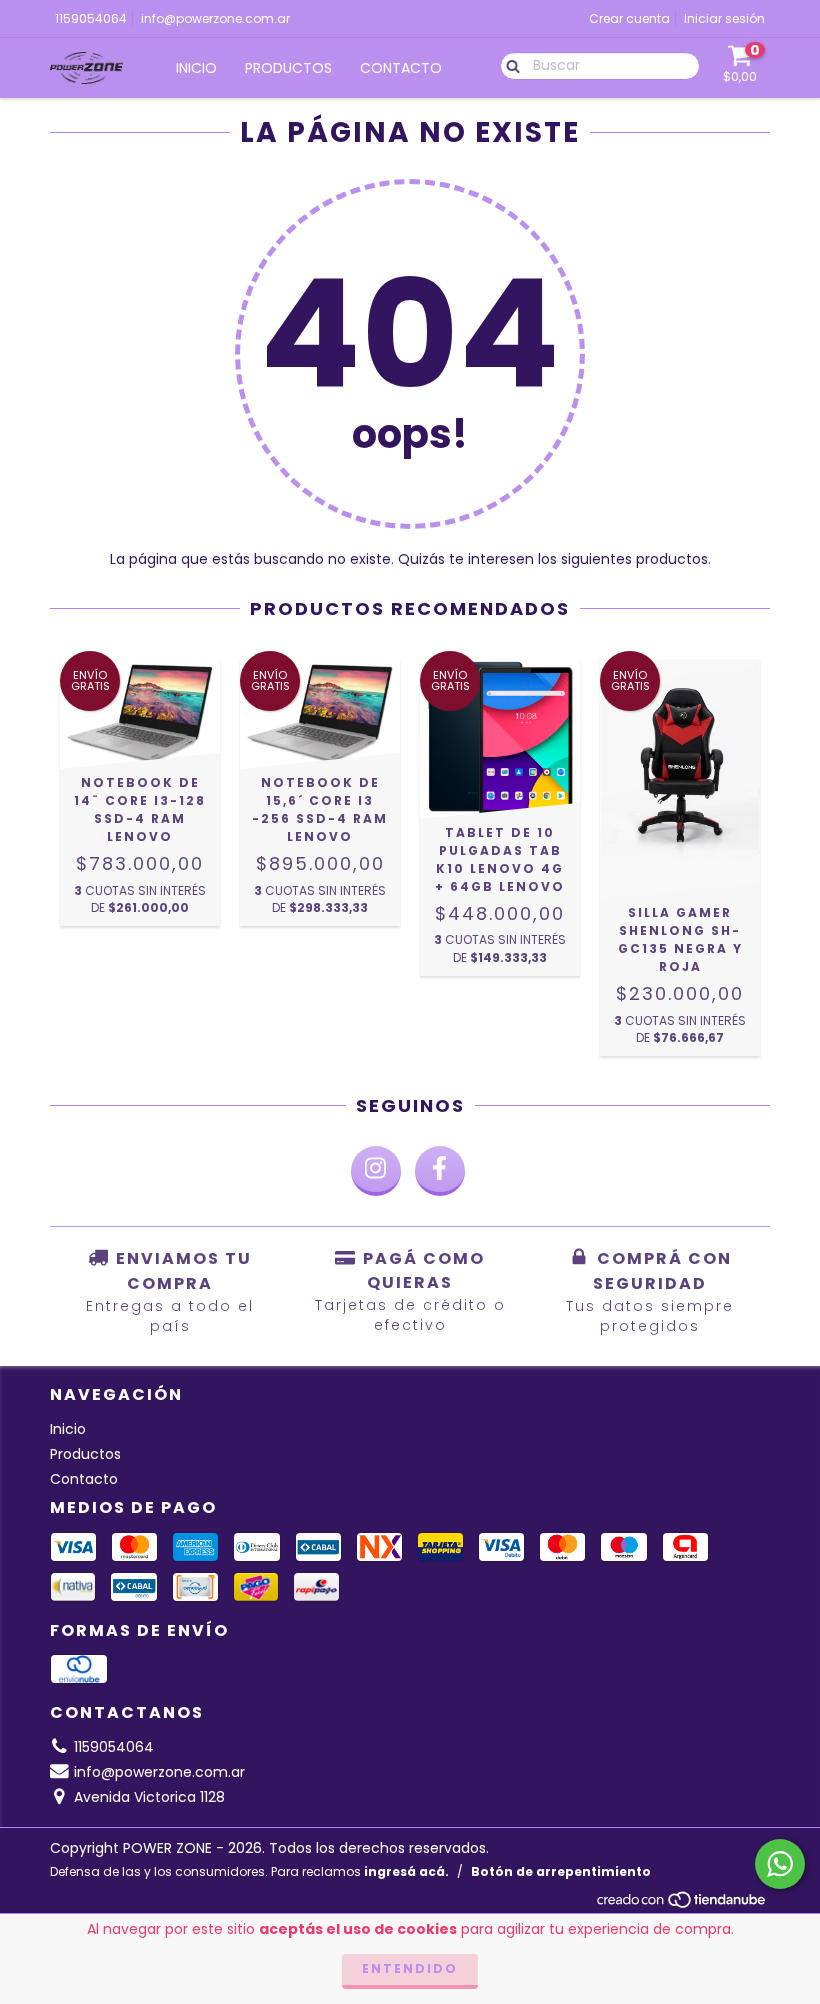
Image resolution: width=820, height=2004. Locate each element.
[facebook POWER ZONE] (440, 1171)
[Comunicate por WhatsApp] (780, 1864)
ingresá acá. (406, 1871)
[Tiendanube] (682, 1904)
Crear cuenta (629, 18)
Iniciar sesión (724, 18)
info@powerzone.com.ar (215, 18)
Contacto (401, 68)
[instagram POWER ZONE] (376, 1171)
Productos (288, 68)
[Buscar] (508, 65)
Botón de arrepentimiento (561, 1871)
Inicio (196, 68)
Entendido (410, 1968)
